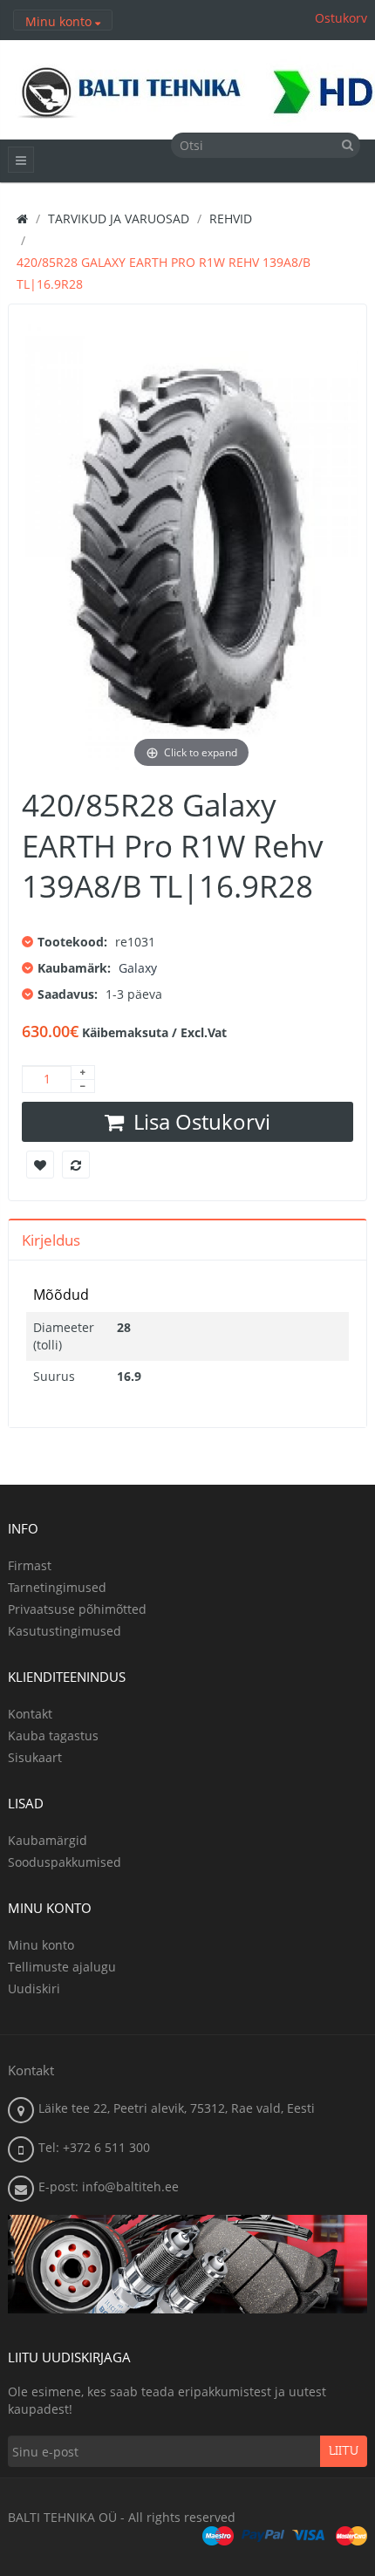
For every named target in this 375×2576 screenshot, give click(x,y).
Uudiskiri (34, 1988)
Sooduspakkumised (65, 1862)
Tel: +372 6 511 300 (94, 2147)
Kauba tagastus (53, 1736)
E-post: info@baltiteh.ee (109, 2187)
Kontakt (30, 1714)
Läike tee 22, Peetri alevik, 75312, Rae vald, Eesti (177, 2108)
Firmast (30, 1565)
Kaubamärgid (48, 1840)
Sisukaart (35, 1757)
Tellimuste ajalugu (62, 1967)
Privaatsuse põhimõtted (77, 1609)
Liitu (344, 2451)
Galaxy (138, 968)
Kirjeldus (51, 1240)
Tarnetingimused (57, 1587)
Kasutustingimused (65, 1631)
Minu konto (41, 1945)
